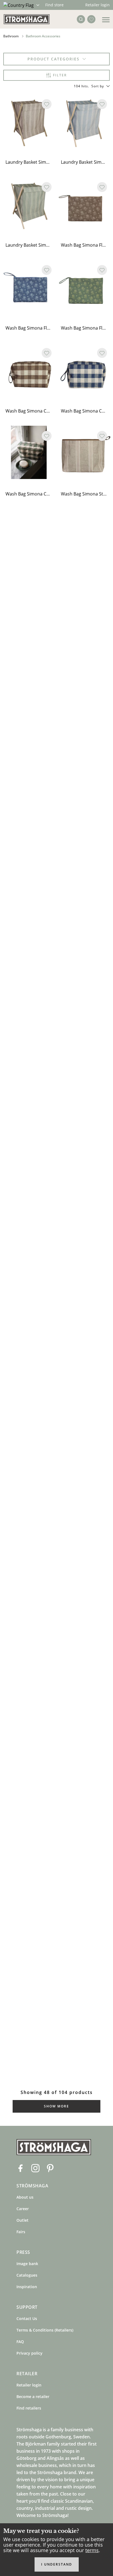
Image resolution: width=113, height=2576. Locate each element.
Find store (54, 5)
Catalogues (27, 2275)
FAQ (20, 2342)
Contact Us (27, 2319)
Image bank (27, 2264)
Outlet (22, 2220)
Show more (56, 2106)
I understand (57, 2564)
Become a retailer (33, 2397)
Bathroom (11, 36)
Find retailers (29, 2408)
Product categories (53, 59)
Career (23, 2209)
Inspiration (27, 2287)
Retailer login (98, 5)
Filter (60, 75)
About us (25, 2197)
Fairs (21, 2232)
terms (92, 2550)
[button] (101, 86)
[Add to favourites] (47, 104)
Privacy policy (29, 2353)
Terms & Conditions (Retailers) (45, 2330)
